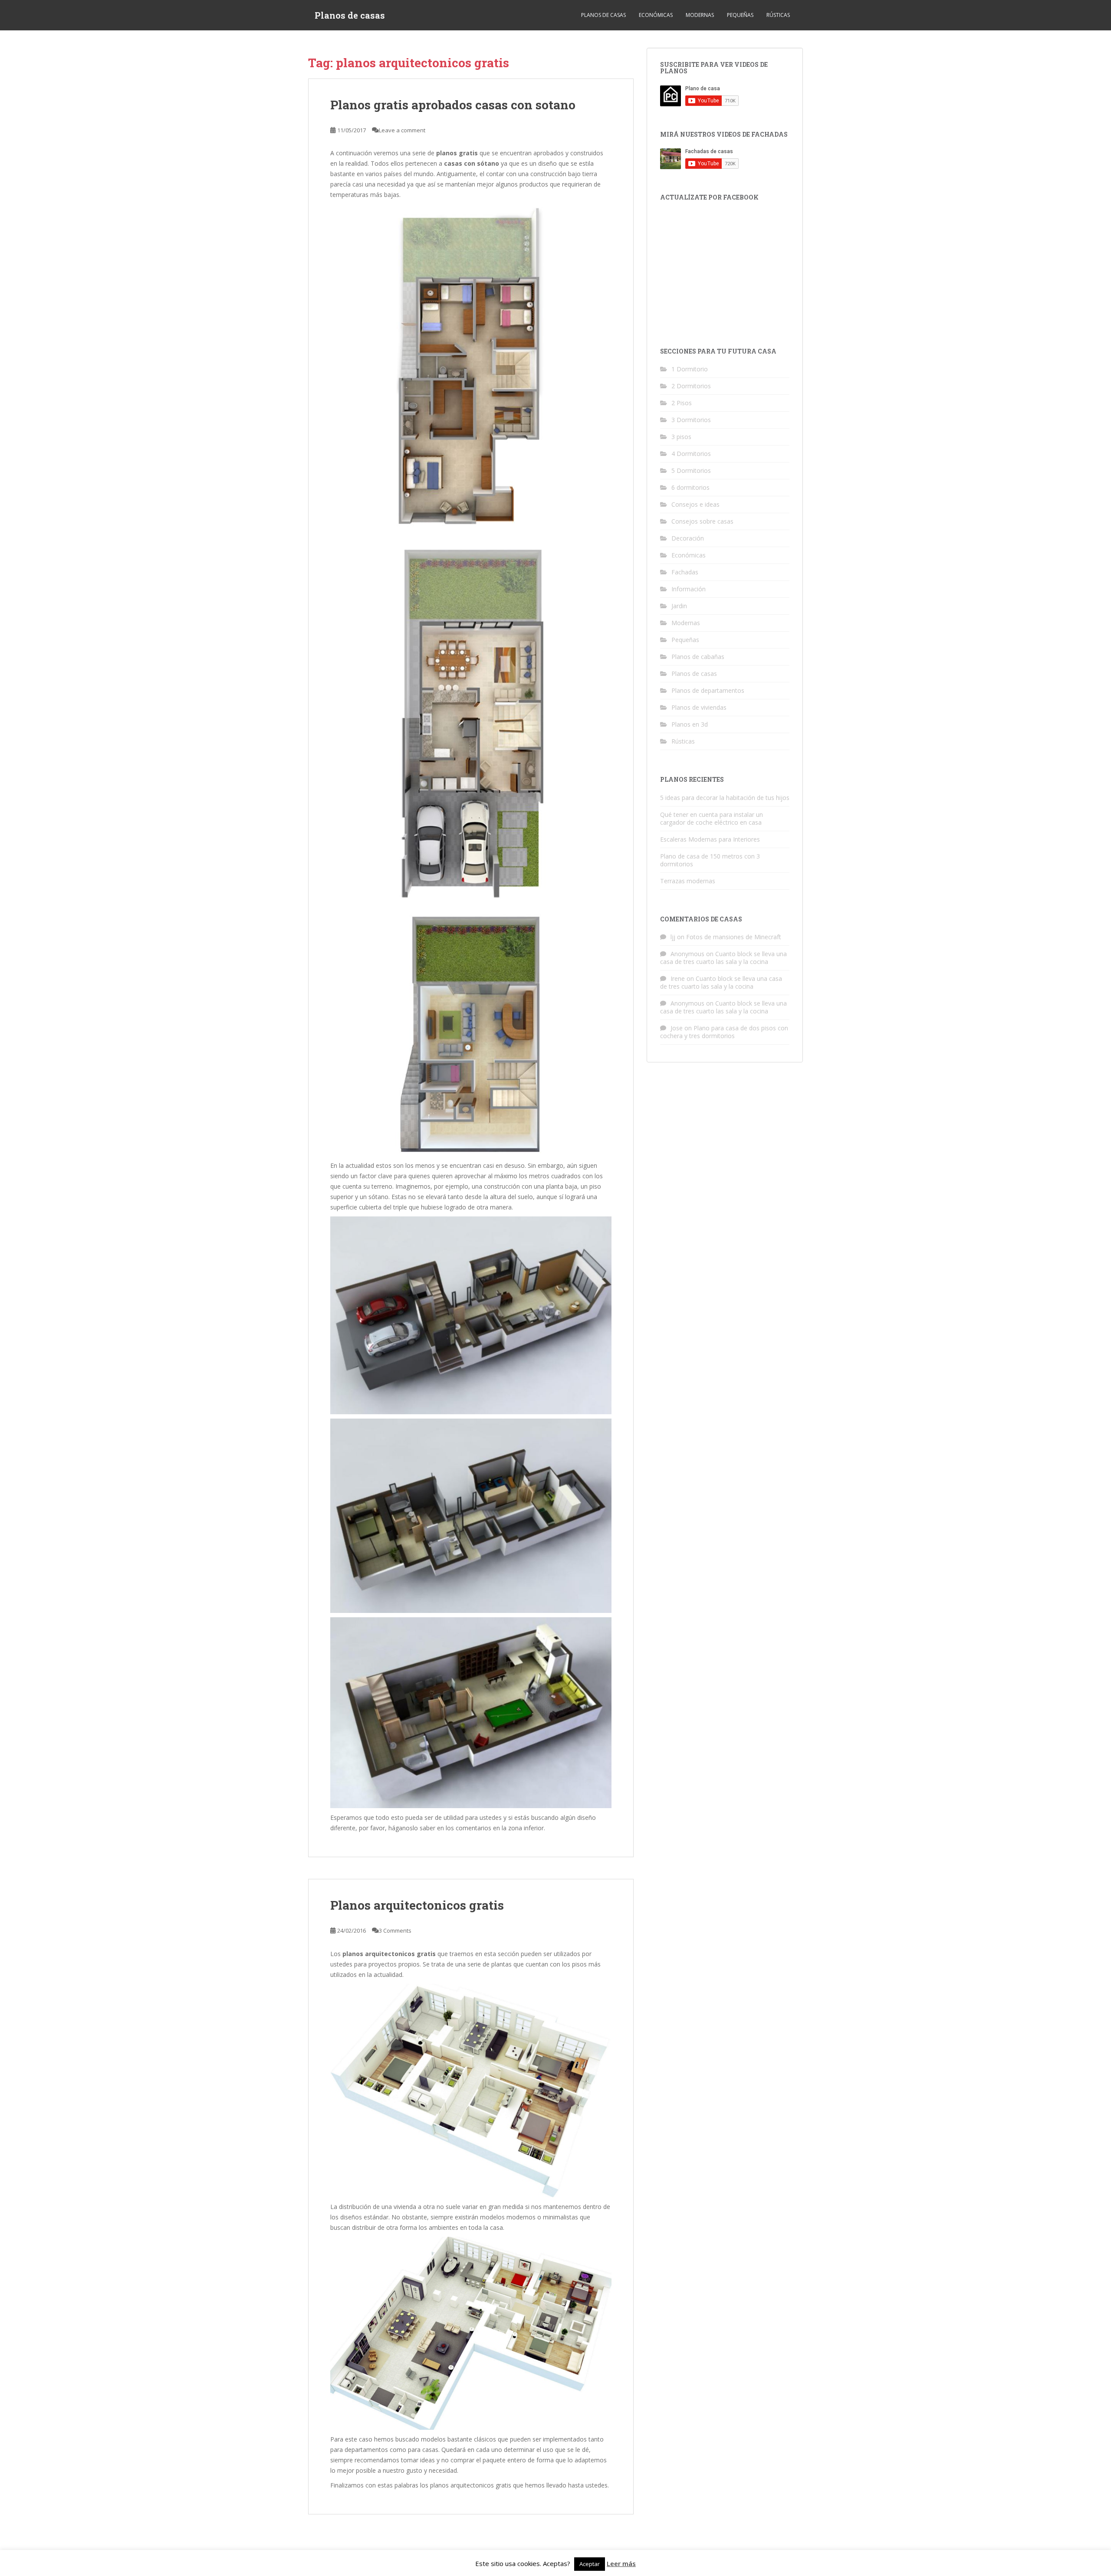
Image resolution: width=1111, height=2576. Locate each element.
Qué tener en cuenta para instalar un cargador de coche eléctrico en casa (712, 818)
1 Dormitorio (690, 369)
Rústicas (778, 15)
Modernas (700, 15)
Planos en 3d (690, 724)
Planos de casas (350, 15)
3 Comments (395, 1930)
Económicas (656, 15)
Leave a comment (402, 130)
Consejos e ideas (695, 504)
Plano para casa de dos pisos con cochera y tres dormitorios (724, 1032)
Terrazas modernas (688, 881)
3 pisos (681, 437)
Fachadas (685, 572)
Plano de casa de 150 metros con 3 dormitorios (710, 860)
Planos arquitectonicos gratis (417, 1905)
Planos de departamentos (708, 690)
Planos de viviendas (699, 707)
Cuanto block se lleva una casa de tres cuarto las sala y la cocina (723, 958)
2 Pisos (682, 403)
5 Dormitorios (691, 470)
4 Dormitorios (691, 454)
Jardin (679, 606)
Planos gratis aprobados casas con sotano (453, 105)
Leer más (621, 2563)
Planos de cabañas (698, 657)
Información (689, 589)
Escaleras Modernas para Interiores (710, 839)
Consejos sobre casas (702, 521)
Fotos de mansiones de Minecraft (734, 937)
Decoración (688, 538)
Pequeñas (740, 15)
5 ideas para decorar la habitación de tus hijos (725, 798)
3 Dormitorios (691, 420)
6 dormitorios (690, 487)
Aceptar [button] (590, 2564)
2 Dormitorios (691, 386)
